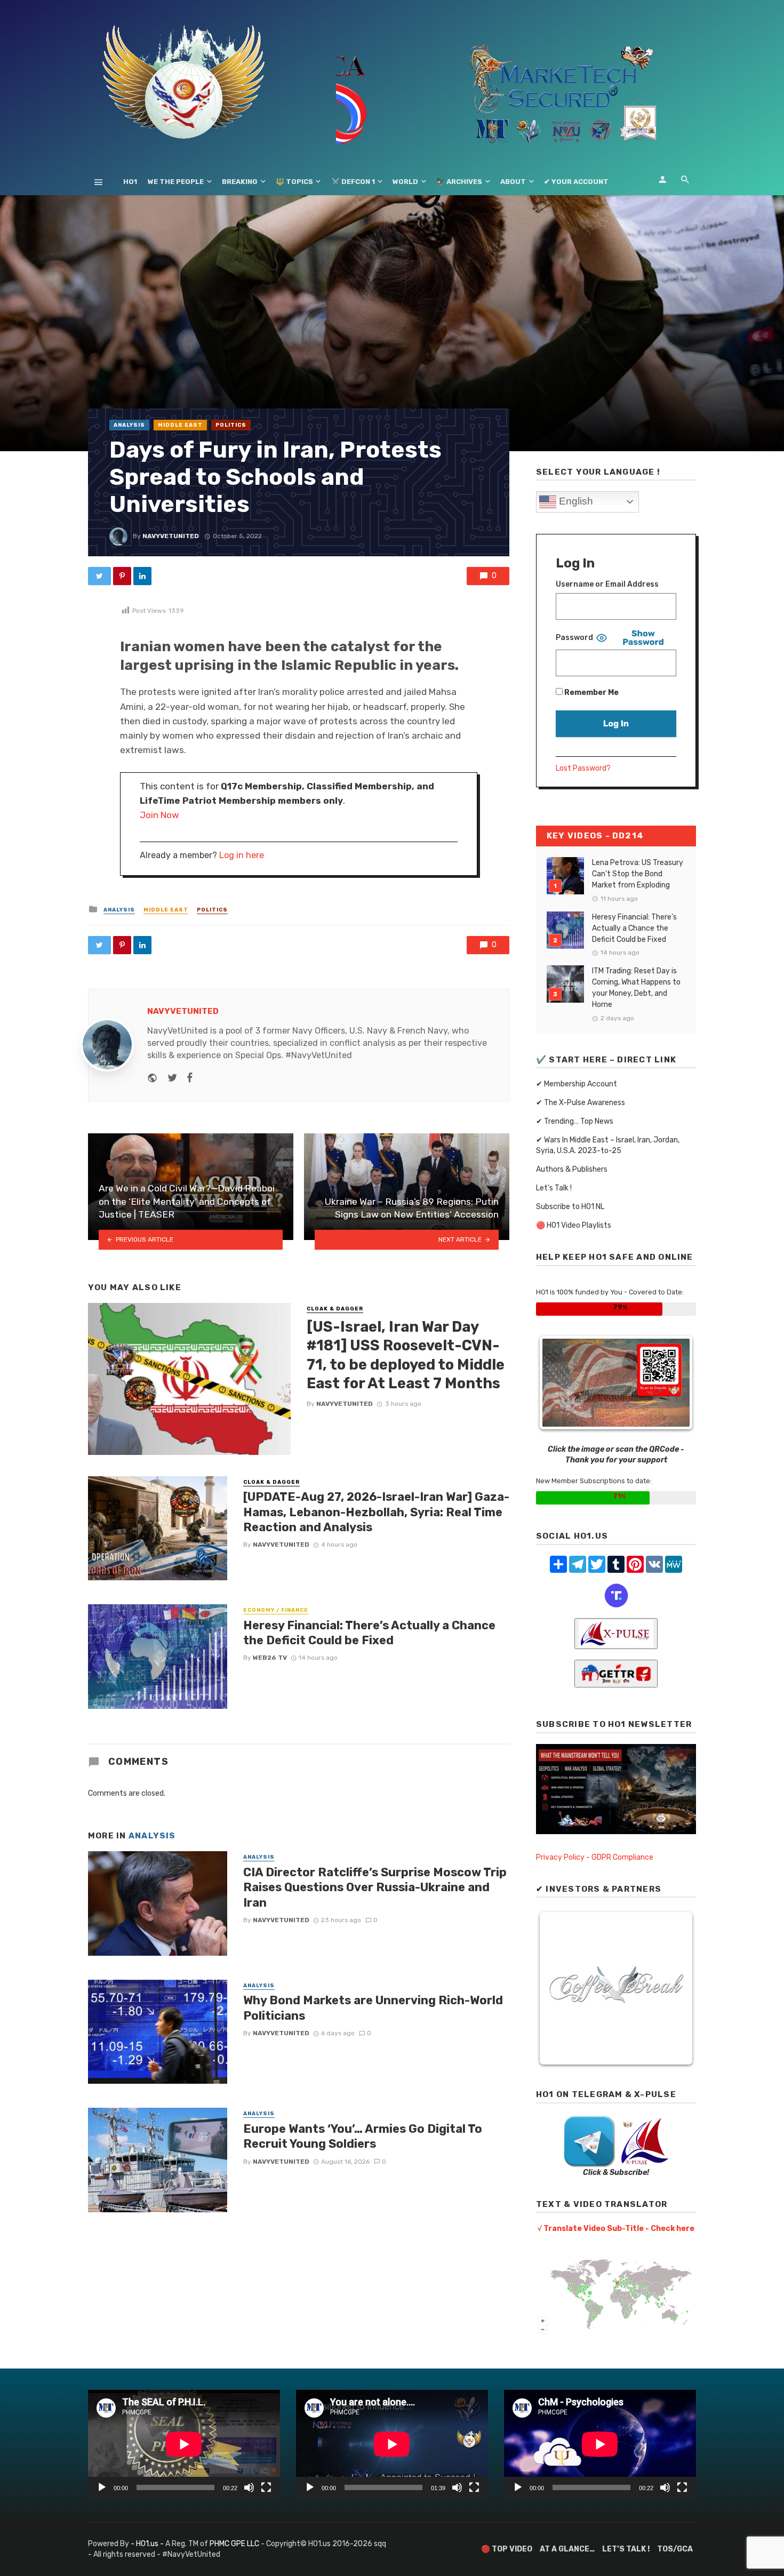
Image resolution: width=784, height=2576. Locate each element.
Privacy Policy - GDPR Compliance (595, 1857)
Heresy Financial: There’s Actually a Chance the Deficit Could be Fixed (369, 1633)
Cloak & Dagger (335, 1309)
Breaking (240, 182)
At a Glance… (567, 2549)
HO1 (130, 182)
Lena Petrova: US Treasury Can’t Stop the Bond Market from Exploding (638, 874)
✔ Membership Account (577, 1084)
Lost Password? (583, 768)
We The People (176, 182)
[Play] (102, 2487)
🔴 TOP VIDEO (507, 2549)
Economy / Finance (276, 1610)
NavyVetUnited (171, 536)
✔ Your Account (576, 182)
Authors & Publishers (572, 1169)
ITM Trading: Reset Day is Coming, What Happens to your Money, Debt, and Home (636, 988)
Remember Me (591, 693)
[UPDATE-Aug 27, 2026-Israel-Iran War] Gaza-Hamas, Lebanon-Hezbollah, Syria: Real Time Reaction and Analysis (376, 1512)
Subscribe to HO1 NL (570, 1207)
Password (574, 638)
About (513, 182)
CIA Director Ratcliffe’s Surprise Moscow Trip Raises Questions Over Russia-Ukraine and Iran (375, 1887)
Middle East (180, 425)
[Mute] (249, 2487)
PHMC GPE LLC (234, 2544)
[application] (184, 2444)
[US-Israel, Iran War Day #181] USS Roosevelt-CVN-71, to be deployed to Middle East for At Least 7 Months (406, 1355)
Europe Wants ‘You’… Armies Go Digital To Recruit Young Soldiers (363, 2136)
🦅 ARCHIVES (459, 182)
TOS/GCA (675, 2549)
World (405, 182)
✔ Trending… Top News (575, 1121)
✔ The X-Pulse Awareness (581, 1103)
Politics (231, 425)
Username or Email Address (607, 584)
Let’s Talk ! (554, 1188)
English (575, 501)
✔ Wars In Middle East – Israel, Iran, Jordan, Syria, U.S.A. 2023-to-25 (608, 1145)
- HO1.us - (148, 2544)
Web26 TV (270, 1658)
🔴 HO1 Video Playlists (574, 1225)
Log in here (242, 855)
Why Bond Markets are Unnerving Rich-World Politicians (373, 2008)
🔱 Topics (294, 182)
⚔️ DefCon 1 (353, 182)
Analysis (129, 425)
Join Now (159, 815)
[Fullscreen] (266, 2487)
